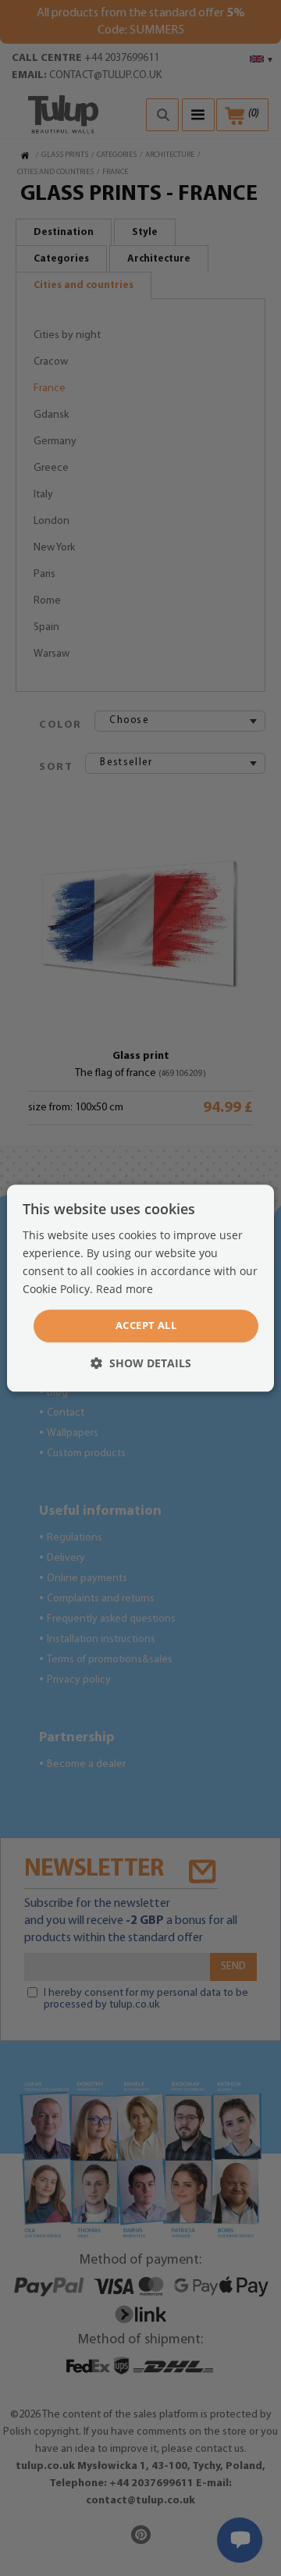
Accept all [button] (146, 1326)
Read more (124, 1289)
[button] (141, 1363)
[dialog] (140, 1288)
